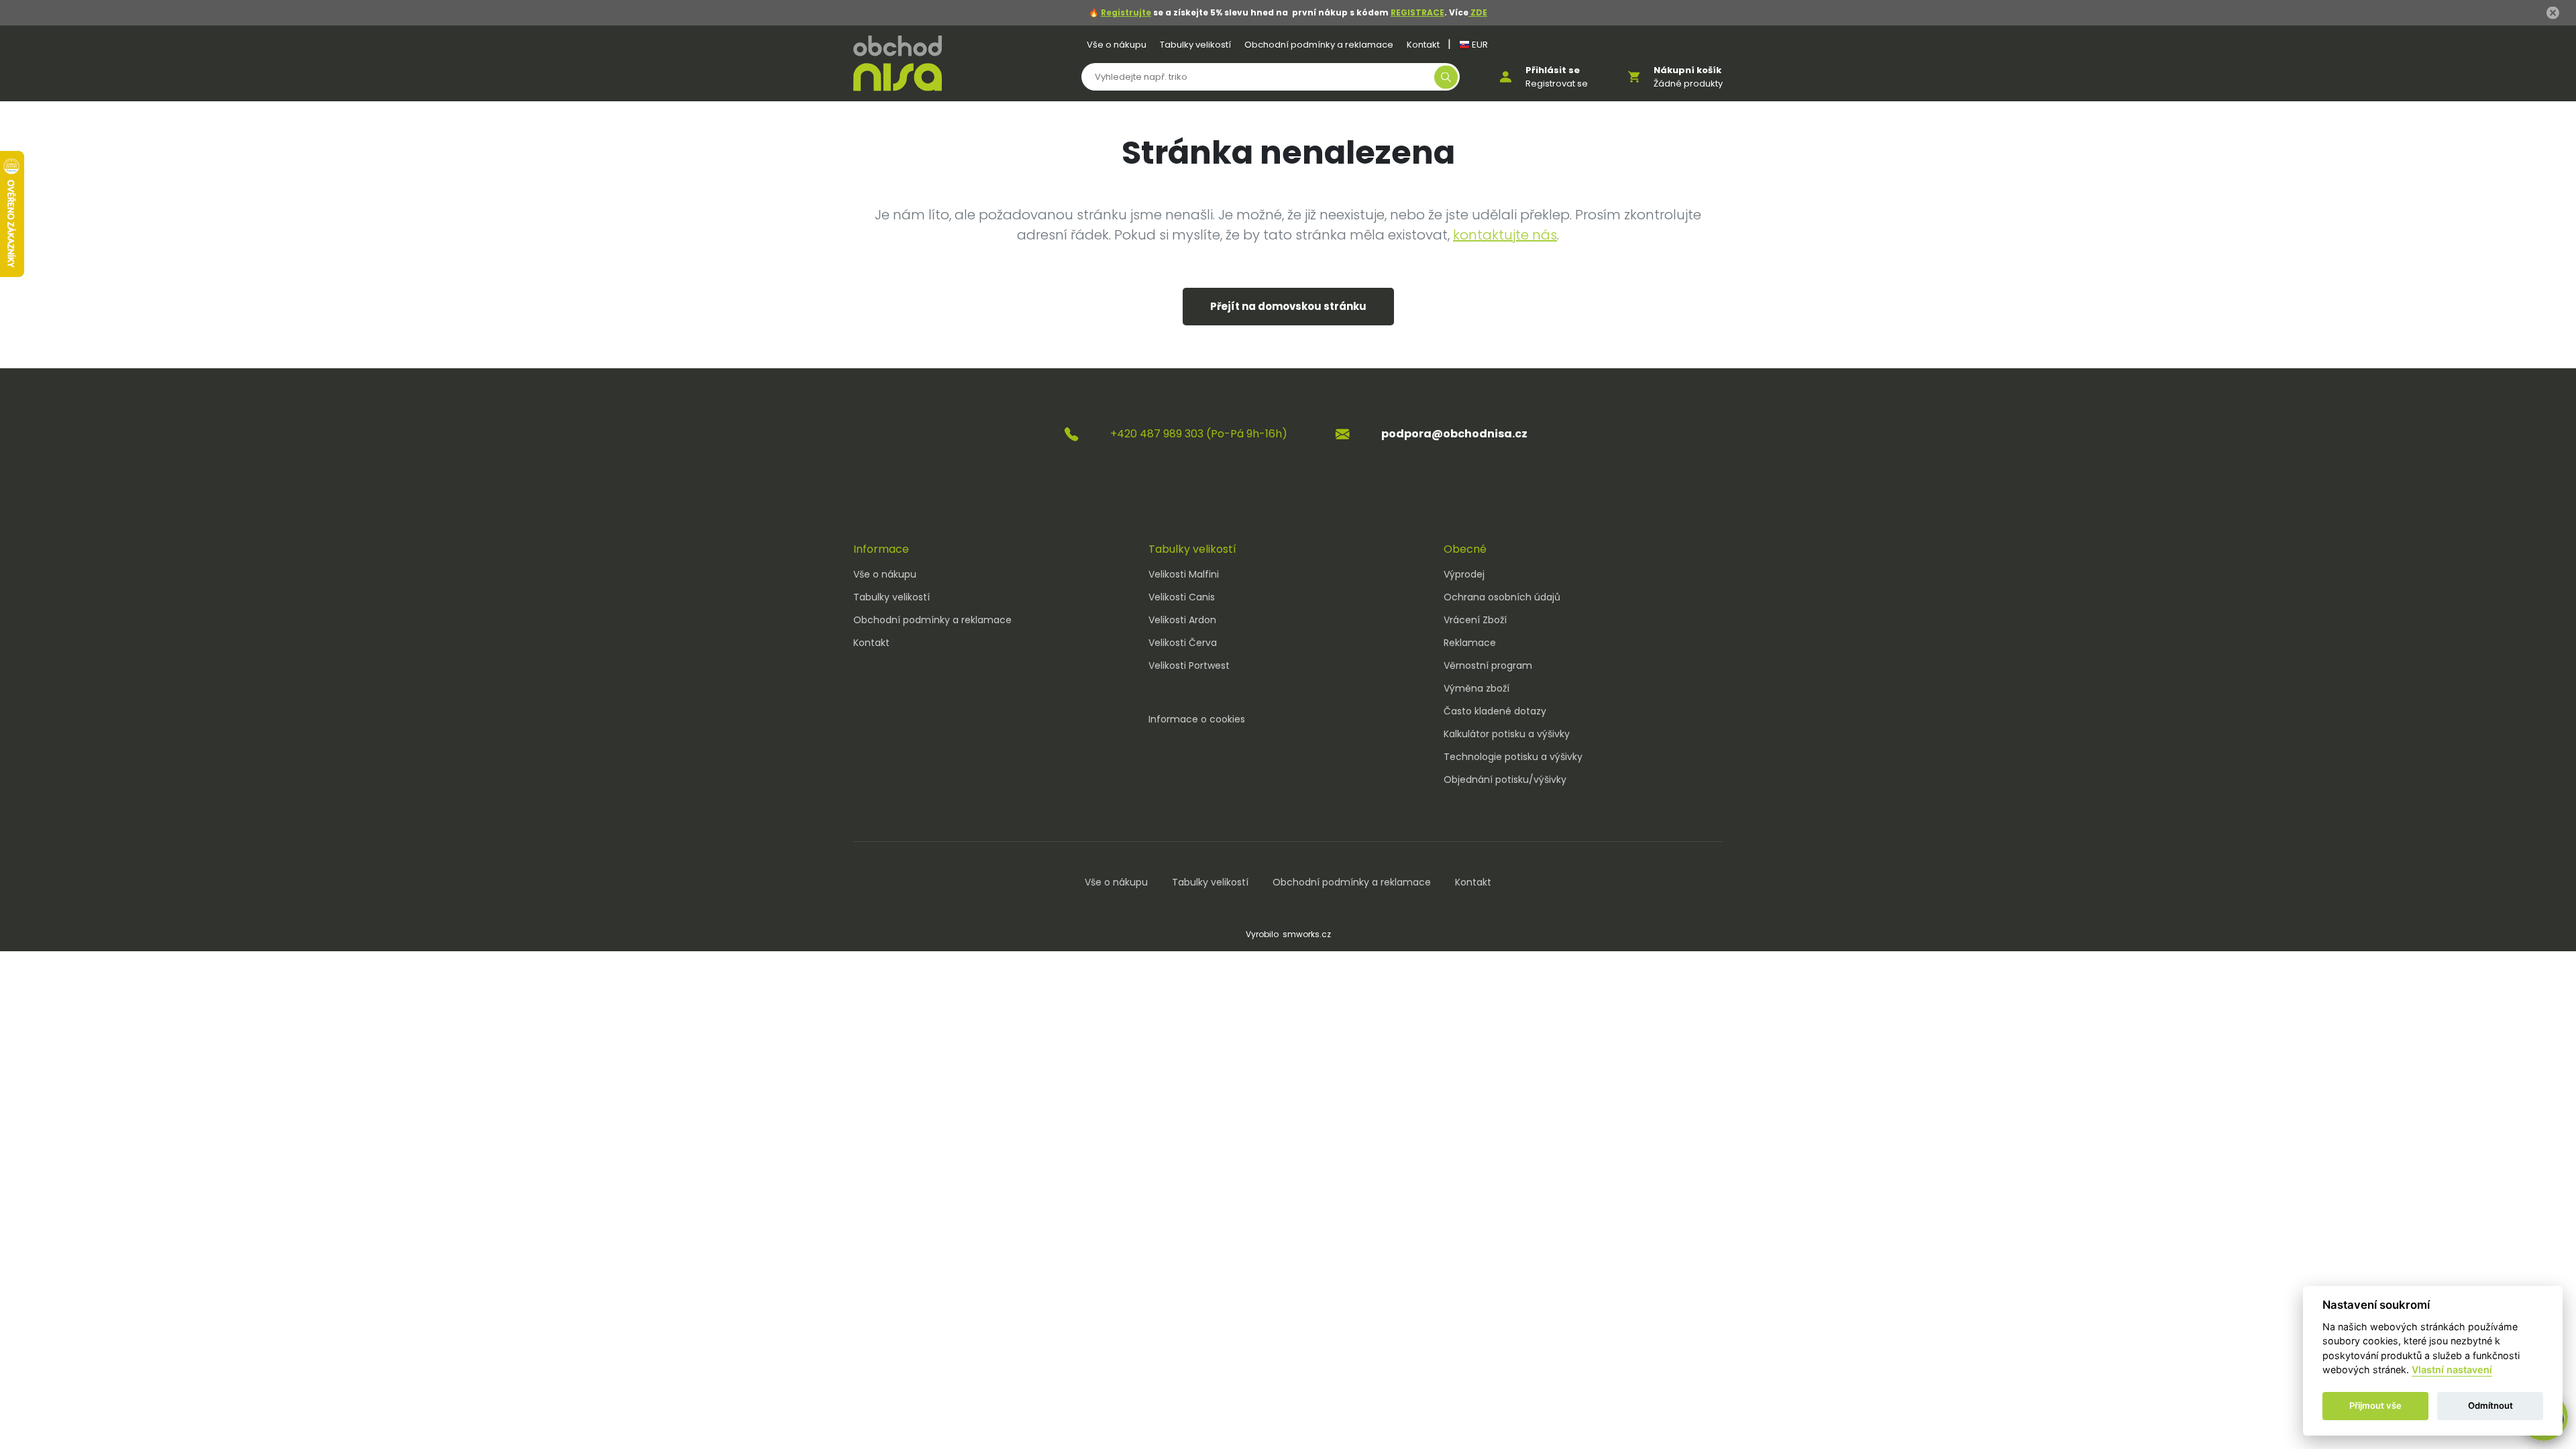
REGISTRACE (1417, 12)
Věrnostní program (1488, 665)
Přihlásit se (1553, 70)
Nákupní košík (1687, 70)
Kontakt (1423, 45)
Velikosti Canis (1182, 597)
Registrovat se (1557, 84)
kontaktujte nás (1505, 235)
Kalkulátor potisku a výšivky (1507, 734)
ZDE (1478, 12)
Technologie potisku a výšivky (1513, 757)
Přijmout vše (2375, 1406)
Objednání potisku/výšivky (1505, 780)
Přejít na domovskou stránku (1288, 306)
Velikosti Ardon (1182, 620)
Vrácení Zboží (1475, 620)
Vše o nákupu (1117, 45)
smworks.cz (1307, 934)
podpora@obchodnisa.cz (1454, 434)
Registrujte (1126, 12)
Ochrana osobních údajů (1502, 597)
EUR (1479, 45)
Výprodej (1464, 574)
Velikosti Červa (1183, 643)
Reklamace (1470, 643)
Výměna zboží (1477, 688)
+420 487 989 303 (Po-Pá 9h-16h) (1199, 434)
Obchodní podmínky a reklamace (1319, 45)
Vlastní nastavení (2452, 1370)
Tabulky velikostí (1195, 45)
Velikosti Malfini (1184, 574)
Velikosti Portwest (1189, 665)
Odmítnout (2490, 1406)
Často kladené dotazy (1495, 711)
